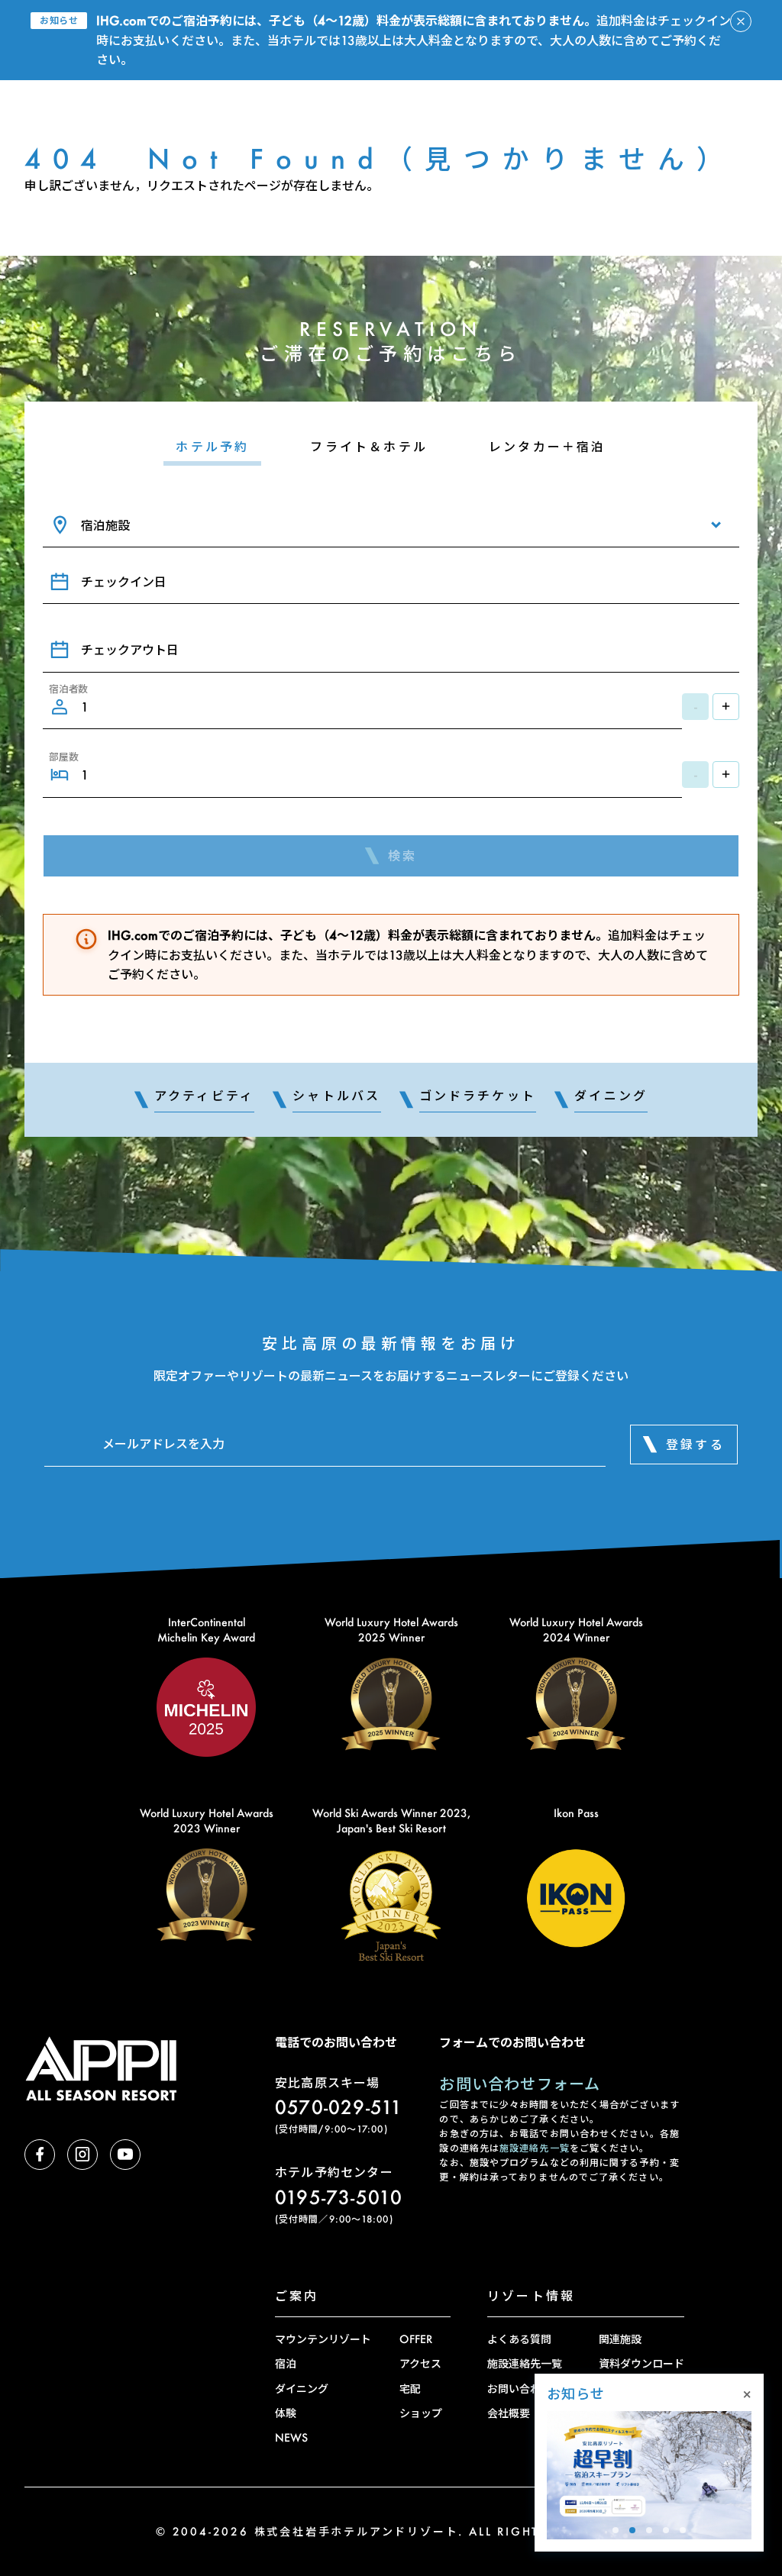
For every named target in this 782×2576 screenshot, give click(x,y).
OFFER (416, 2339)
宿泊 (286, 2363)
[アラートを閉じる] (741, 21)
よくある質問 (519, 2339)
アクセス (420, 2363)
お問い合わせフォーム (520, 2084)
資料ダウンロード (641, 2363)
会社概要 (509, 2413)
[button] (616, 2530)
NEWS (291, 2437)
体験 (286, 2413)
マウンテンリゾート (323, 2339)
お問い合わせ (519, 2389)
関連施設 (620, 2339)
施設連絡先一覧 (535, 2148)
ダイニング (302, 2389)
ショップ (421, 2413)
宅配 (410, 2389)
